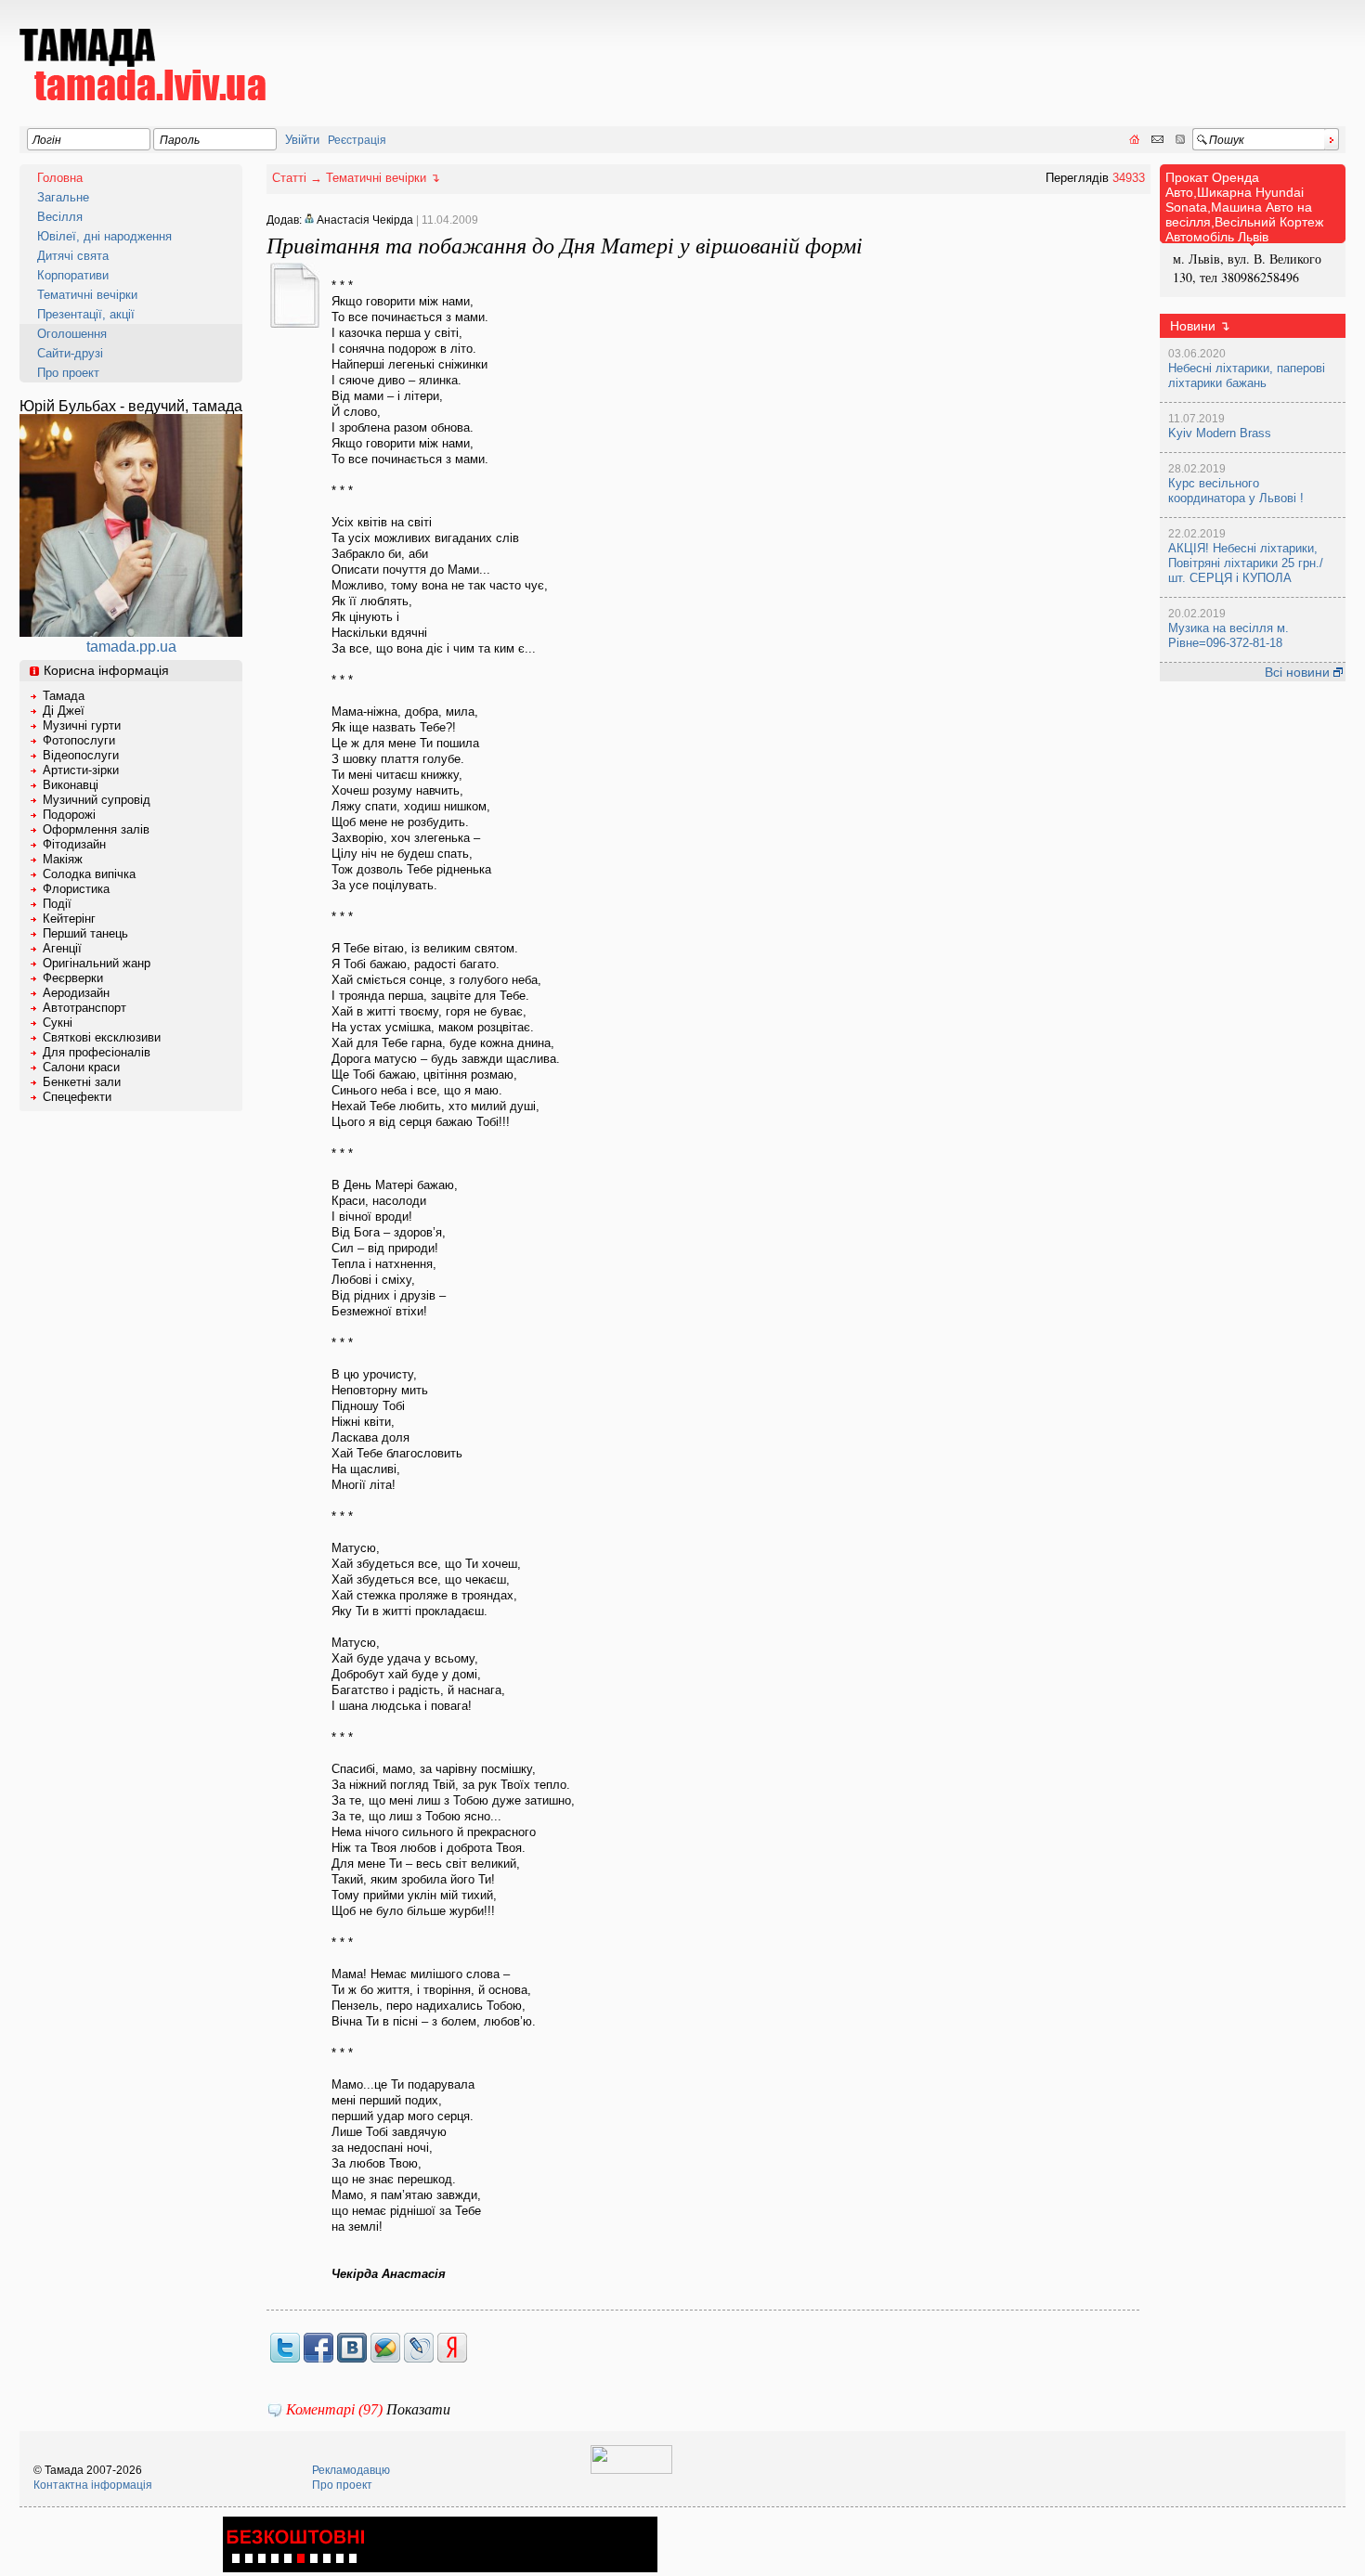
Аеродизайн (76, 993)
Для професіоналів (97, 1052)
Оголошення (72, 334)
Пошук (1227, 140)
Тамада (64, 696)
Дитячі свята (73, 256)
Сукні (58, 1023)
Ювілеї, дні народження (104, 236)
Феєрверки (73, 978)
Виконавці (71, 785)
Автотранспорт (84, 1008)
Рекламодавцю (351, 2470)
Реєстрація (357, 140)
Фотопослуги (79, 740)
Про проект (68, 373)
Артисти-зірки (81, 770)
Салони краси (81, 1067)
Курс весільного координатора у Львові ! (1236, 491)
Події (57, 904)
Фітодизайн (74, 844)
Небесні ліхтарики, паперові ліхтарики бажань (1247, 375)
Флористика (76, 889)
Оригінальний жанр (97, 963)
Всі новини (1299, 672)
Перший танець (85, 933)
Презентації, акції (86, 314)
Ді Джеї (64, 711)
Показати (418, 2409)
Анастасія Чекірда (364, 220)
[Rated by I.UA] (631, 2470)
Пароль (180, 140)
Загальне (63, 197)
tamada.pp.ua (131, 647)
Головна (60, 178)
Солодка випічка (89, 874)
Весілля (60, 217)
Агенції (62, 948)
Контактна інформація (93, 2485)
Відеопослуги (81, 755)
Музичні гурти (82, 725)
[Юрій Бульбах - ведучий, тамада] (131, 632)
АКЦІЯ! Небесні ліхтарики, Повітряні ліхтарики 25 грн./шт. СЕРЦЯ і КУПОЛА (1246, 563)
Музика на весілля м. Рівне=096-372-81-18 (1228, 635)
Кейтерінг (69, 919)
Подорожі (69, 815)
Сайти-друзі (70, 353)
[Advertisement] (1007, 52)
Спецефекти (77, 1097)
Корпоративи (73, 275)
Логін (47, 140)
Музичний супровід (97, 800)
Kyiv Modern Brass (1220, 433)
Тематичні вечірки (87, 295)
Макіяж (63, 859)
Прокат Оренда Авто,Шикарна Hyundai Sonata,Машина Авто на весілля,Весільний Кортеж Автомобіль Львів (1244, 207)
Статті (289, 178)
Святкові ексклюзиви (102, 1037)
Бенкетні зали (82, 1082)
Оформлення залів (96, 829)
